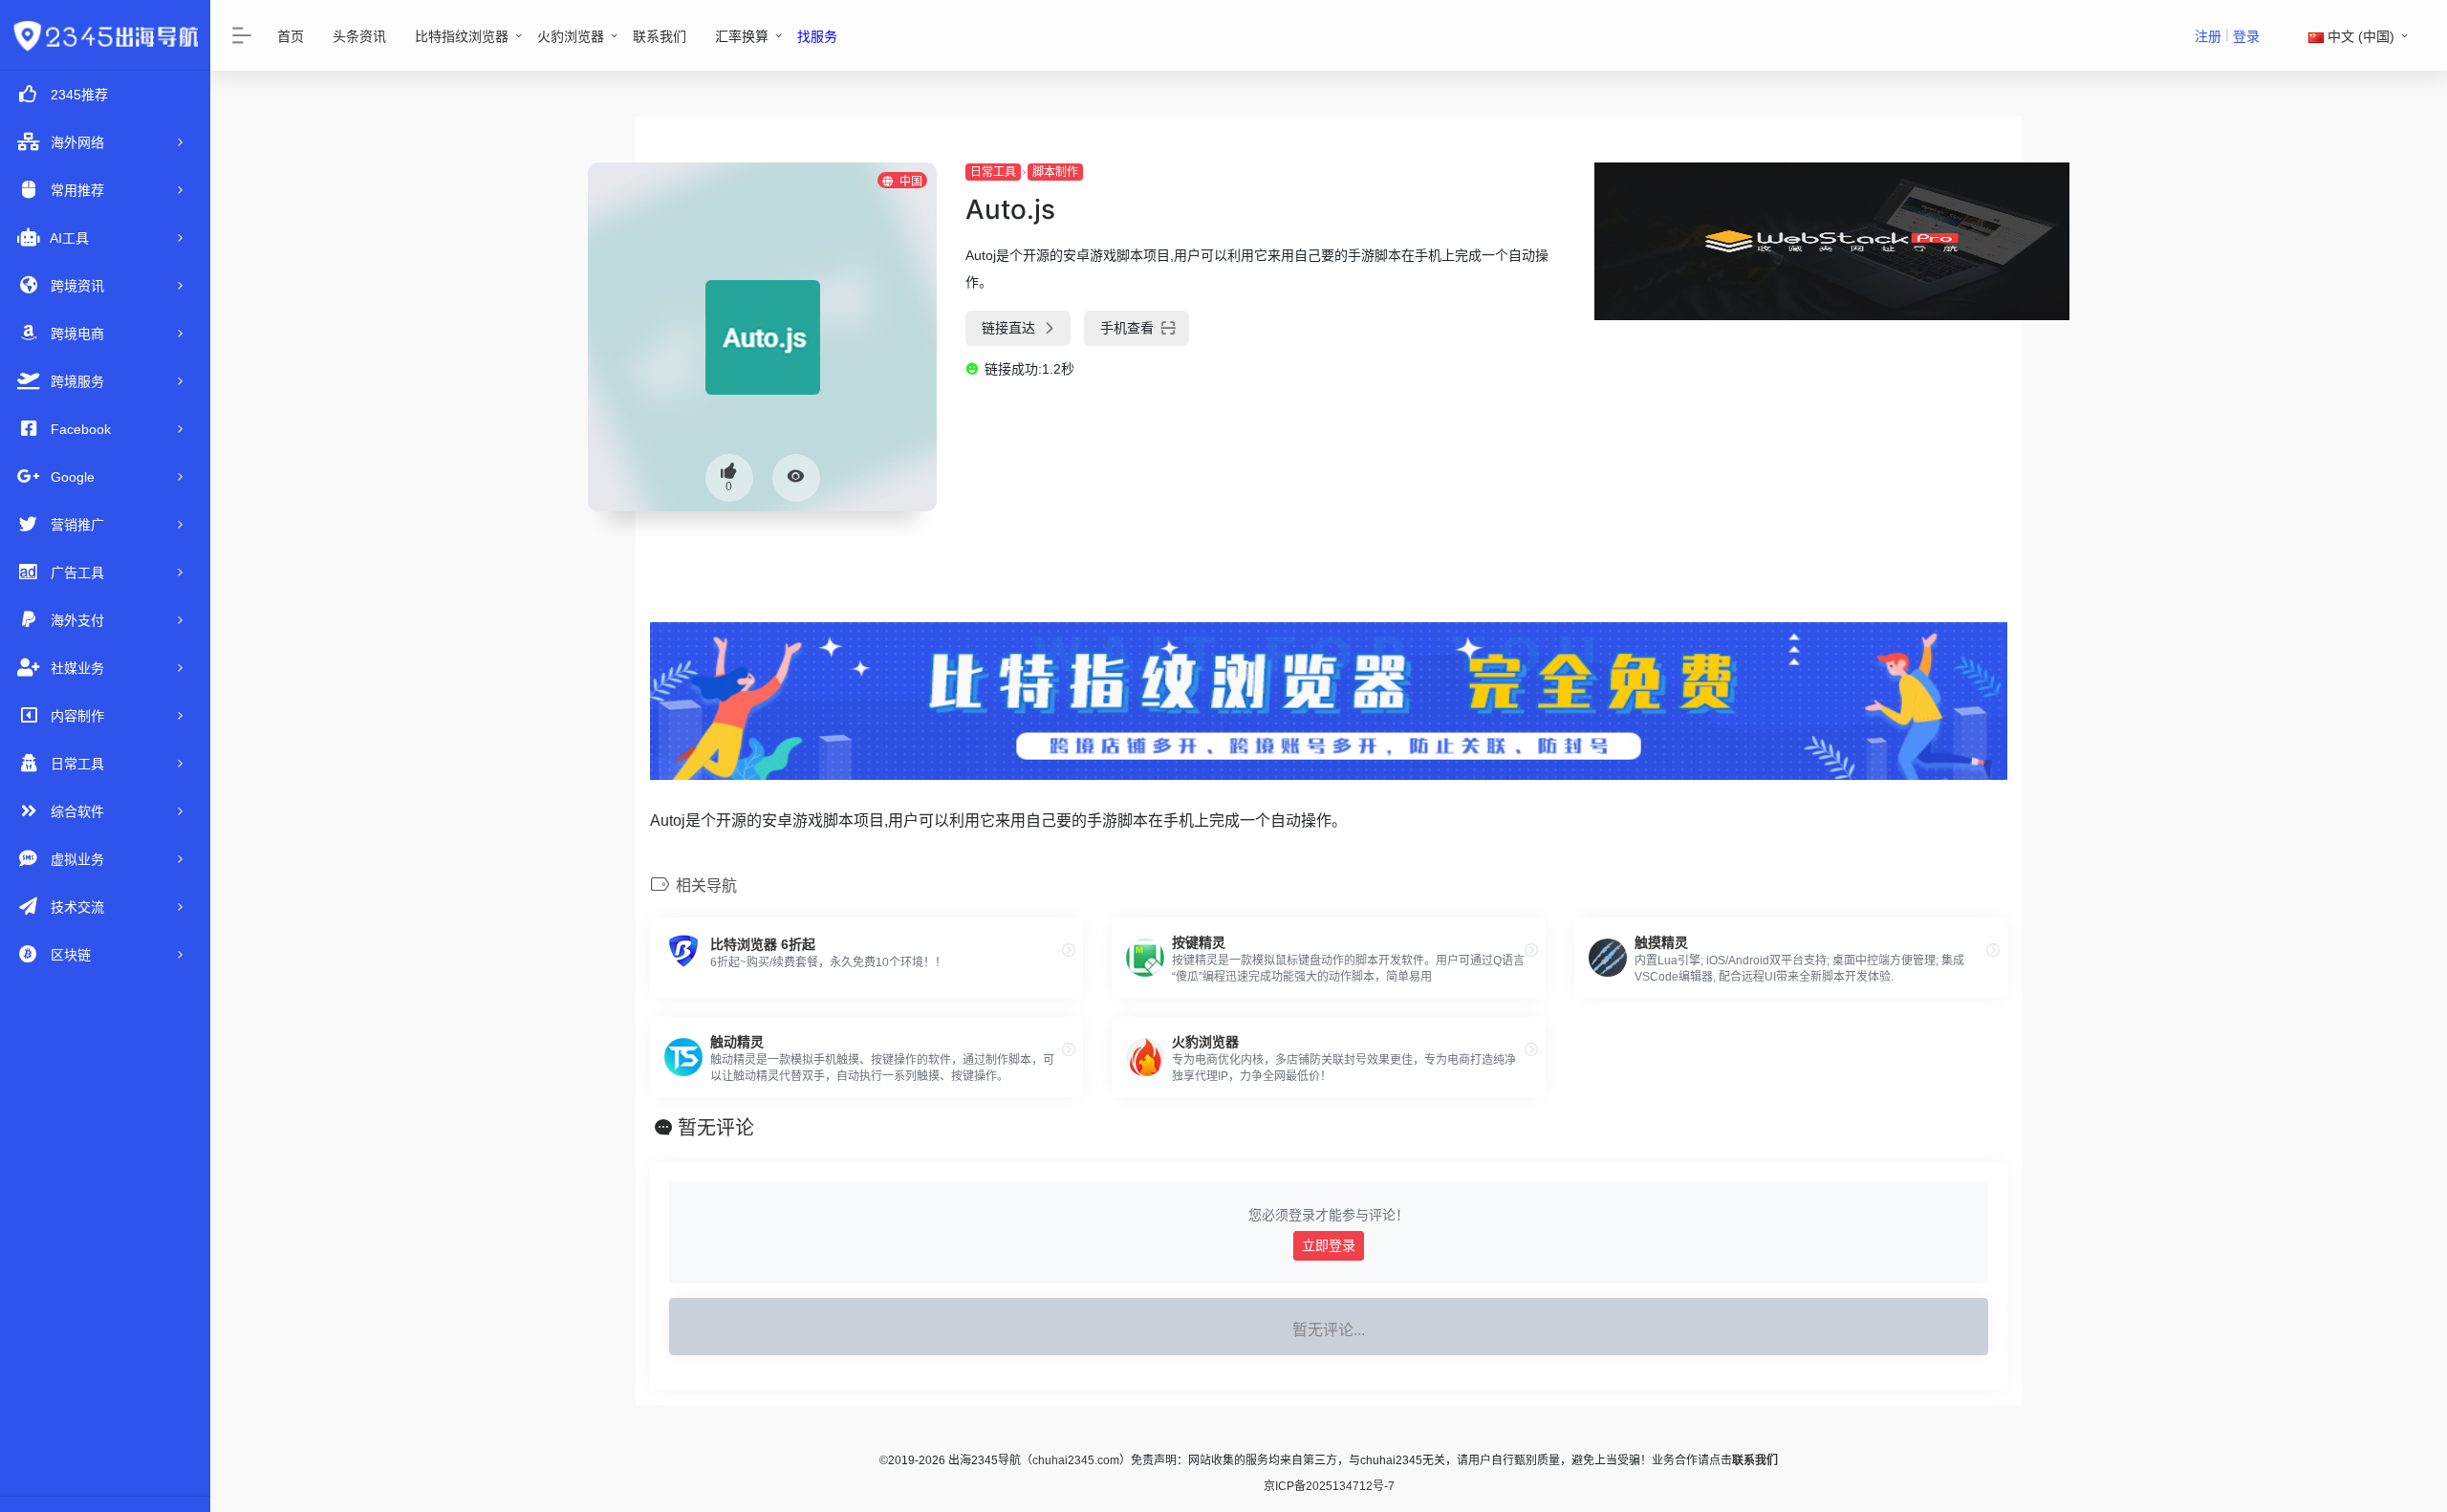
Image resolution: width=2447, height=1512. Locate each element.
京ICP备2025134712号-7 (1329, 1486)
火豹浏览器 (571, 36)
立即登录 (1329, 1245)
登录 (2246, 36)
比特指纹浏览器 (462, 36)
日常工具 (993, 172)
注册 (2208, 36)
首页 (291, 36)
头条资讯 (359, 36)
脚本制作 (1055, 172)
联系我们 (660, 36)
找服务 (817, 36)
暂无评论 (716, 1128)
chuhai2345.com (1076, 1460)
